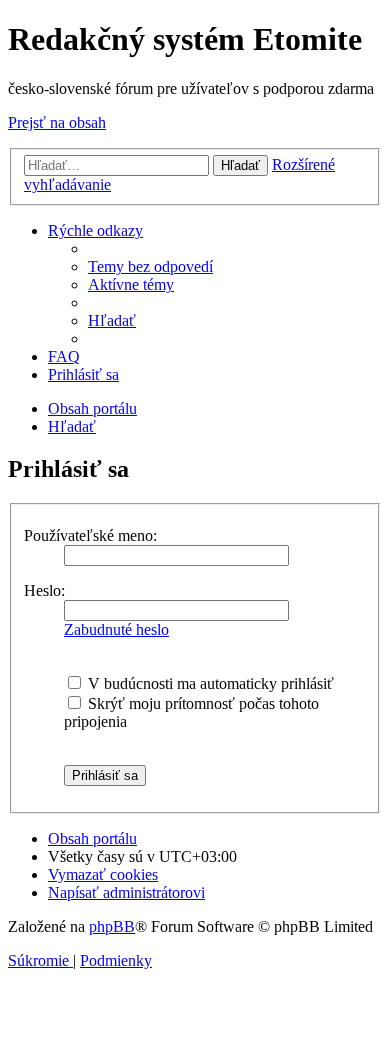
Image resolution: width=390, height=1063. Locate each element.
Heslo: (44, 590)
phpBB (112, 926)
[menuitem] (150, 266)
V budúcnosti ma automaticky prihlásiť (209, 683)
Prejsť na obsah (57, 122)
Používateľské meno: (90, 535)
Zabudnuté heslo (116, 629)
